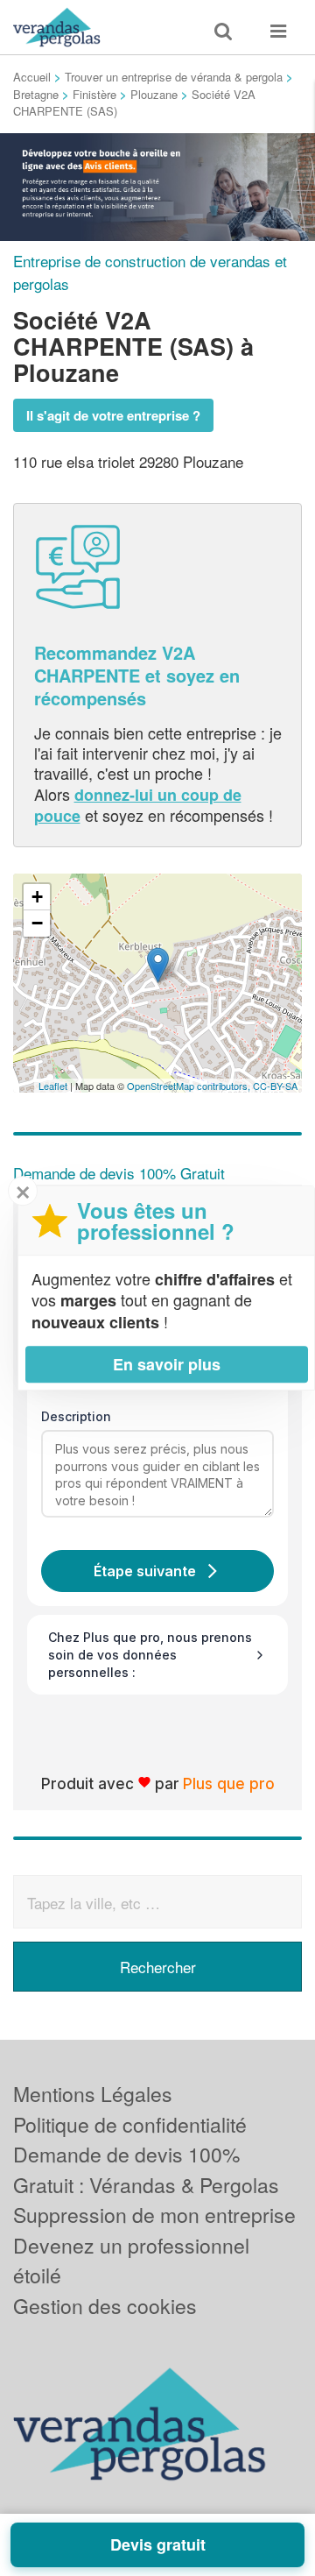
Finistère (94, 94)
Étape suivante (145, 1571)
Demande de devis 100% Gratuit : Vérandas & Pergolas (146, 2169)
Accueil (32, 77)
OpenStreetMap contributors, (190, 1086)
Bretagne (36, 94)
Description (76, 1416)
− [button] (37, 923)
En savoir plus (167, 1364)
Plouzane (154, 94)
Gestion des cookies (105, 2306)
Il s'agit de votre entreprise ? (113, 415)
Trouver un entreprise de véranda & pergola (174, 77)
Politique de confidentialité (130, 2124)
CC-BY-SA (275, 1086)
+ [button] (37, 897)
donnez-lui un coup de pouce (138, 805)
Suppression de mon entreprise (154, 2215)
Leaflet (53, 1086)
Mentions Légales (93, 2094)
